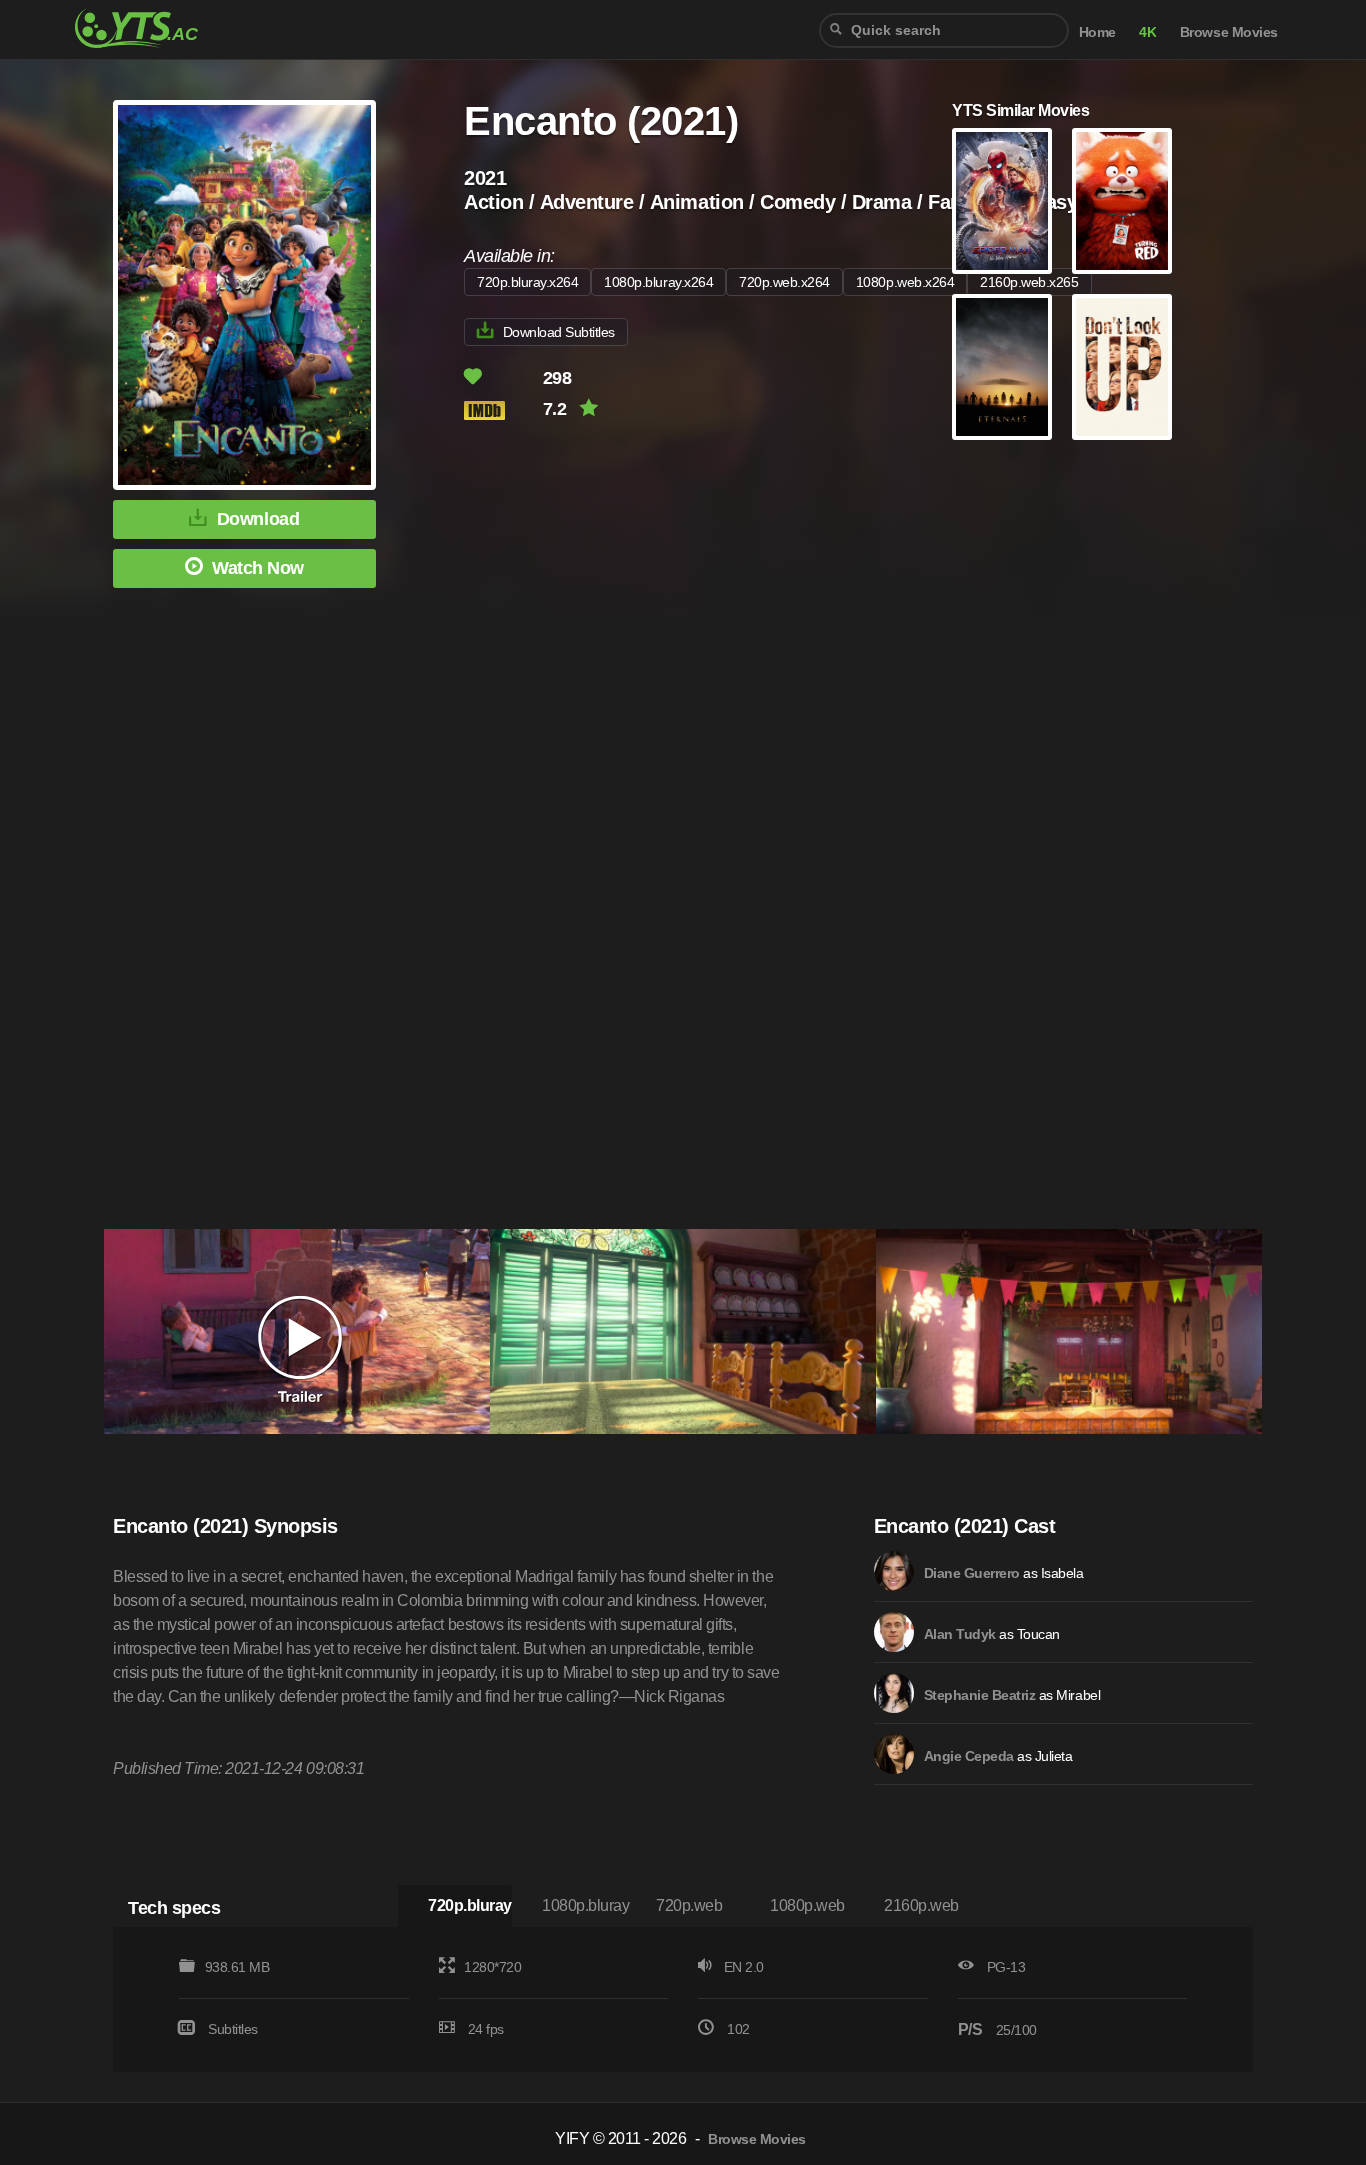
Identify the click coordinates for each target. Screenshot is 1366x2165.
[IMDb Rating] (501, 410)
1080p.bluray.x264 (658, 282)
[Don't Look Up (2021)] (1122, 367)
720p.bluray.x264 (527, 282)
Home (1097, 32)
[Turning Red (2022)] (1122, 201)
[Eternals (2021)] (1002, 367)
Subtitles (233, 2029)
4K (1147, 32)
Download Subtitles (559, 332)
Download (258, 519)
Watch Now (258, 568)
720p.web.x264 (784, 282)
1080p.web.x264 (905, 282)
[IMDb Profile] (894, 1571)
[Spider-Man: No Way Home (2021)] (1002, 201)
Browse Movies (1229, 32)
